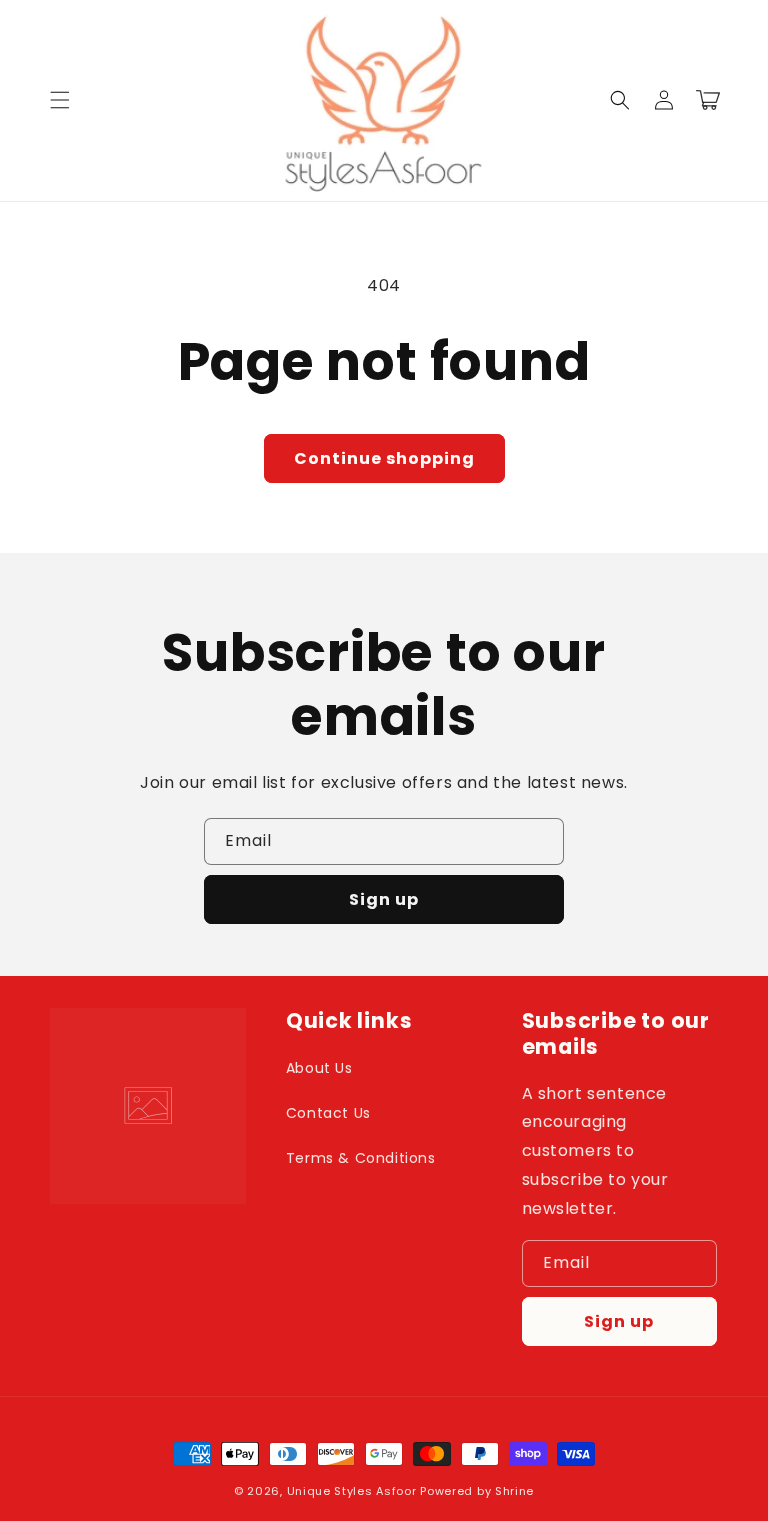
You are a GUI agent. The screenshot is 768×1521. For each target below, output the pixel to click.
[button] (60, 100)
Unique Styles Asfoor (352, 1491)
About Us (319, 1068)
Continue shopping (384, 458)
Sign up (384, 899)
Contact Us (328, 1113)
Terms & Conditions (361, 1158)
